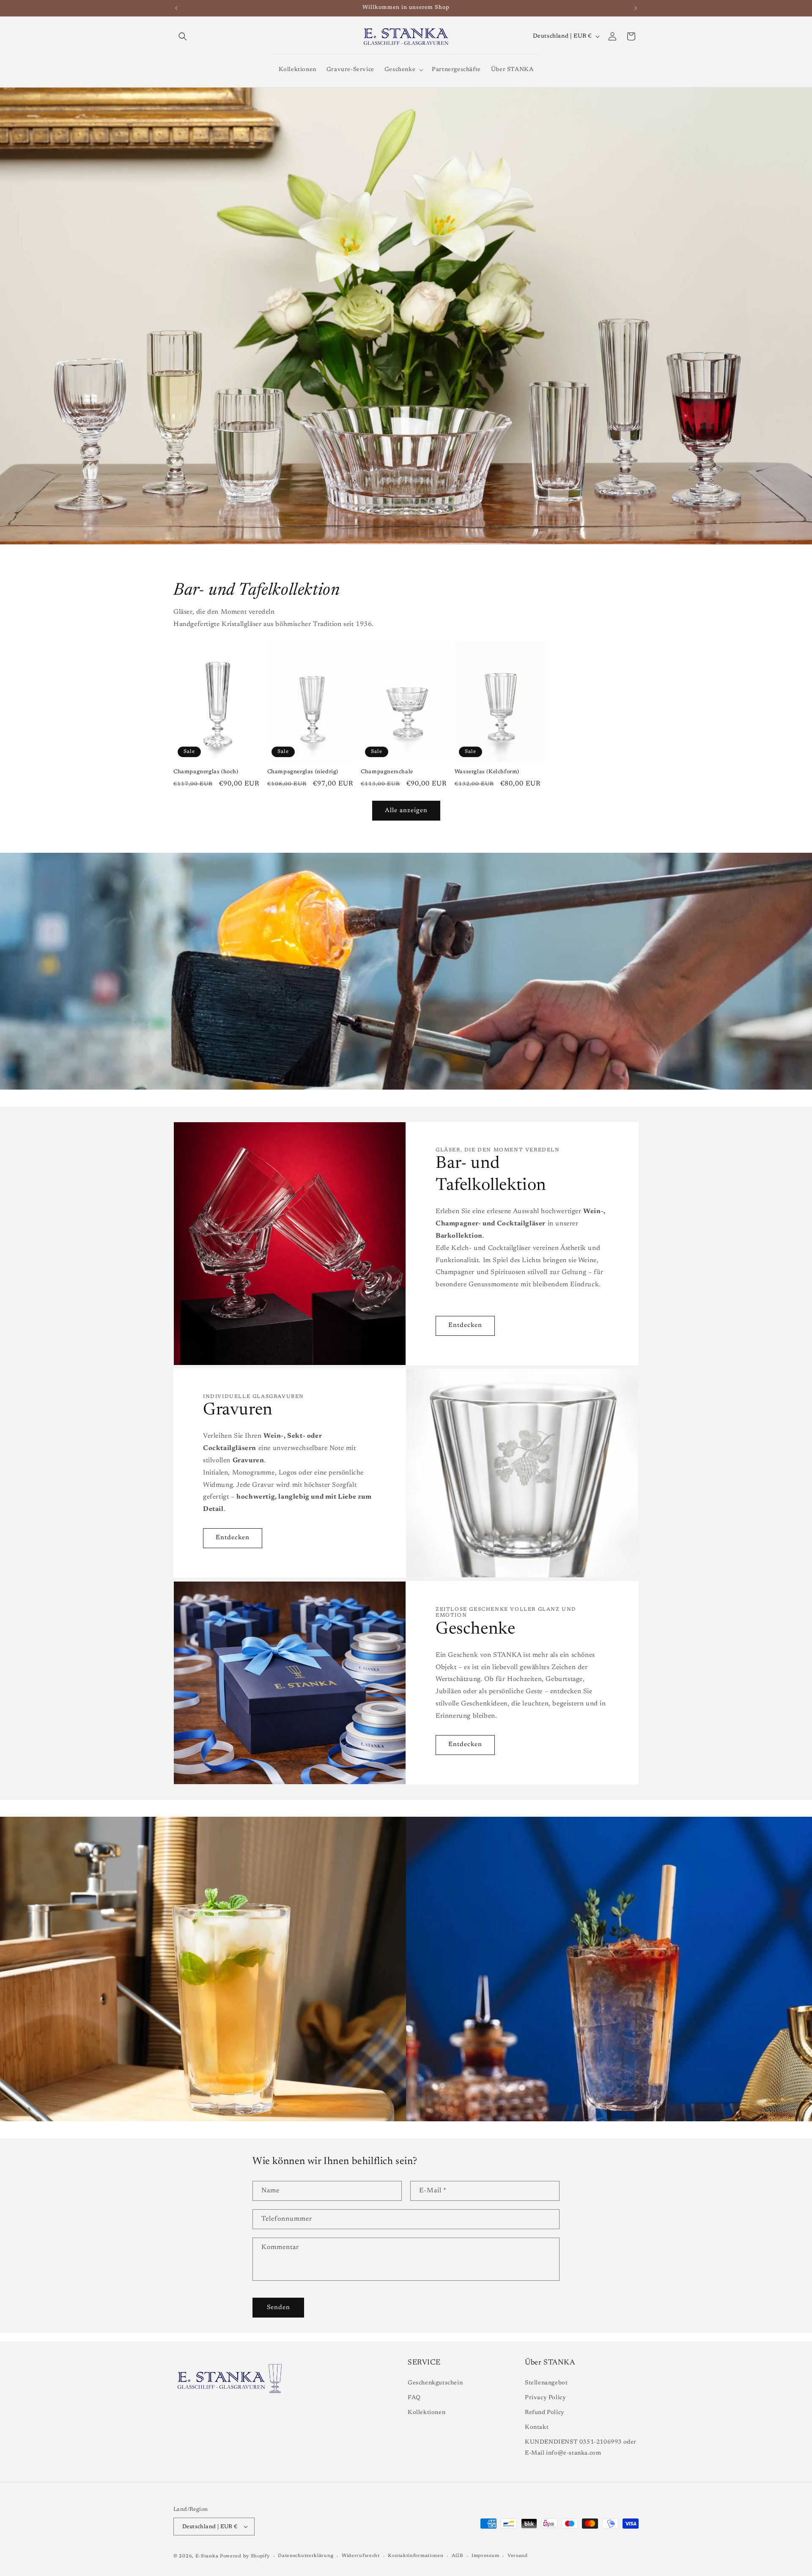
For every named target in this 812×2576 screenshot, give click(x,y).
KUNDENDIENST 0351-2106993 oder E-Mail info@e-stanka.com (581, 2448)
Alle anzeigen (406, 810)
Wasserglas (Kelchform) (487, 772)
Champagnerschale (387, 772)
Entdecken (465, 1325)
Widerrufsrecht (361, 2556)
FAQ (414, 2398)
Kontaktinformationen (416, 2556)
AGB (457, 2556)
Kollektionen (427, 2413)
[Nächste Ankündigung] (636, 8)
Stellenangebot (546, 2383)
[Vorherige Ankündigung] (176, 8)
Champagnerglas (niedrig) (303, 772)
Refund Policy (545, 2413)
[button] (183, 36)
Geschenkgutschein (435, 2383)
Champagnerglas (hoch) (206, 772)
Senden (278, 2308)
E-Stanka (207, 2556)
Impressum (485, 2556)
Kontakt (537, 2428)
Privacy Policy (545, 2398)
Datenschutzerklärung (306, 2556)
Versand (518, 2556)
